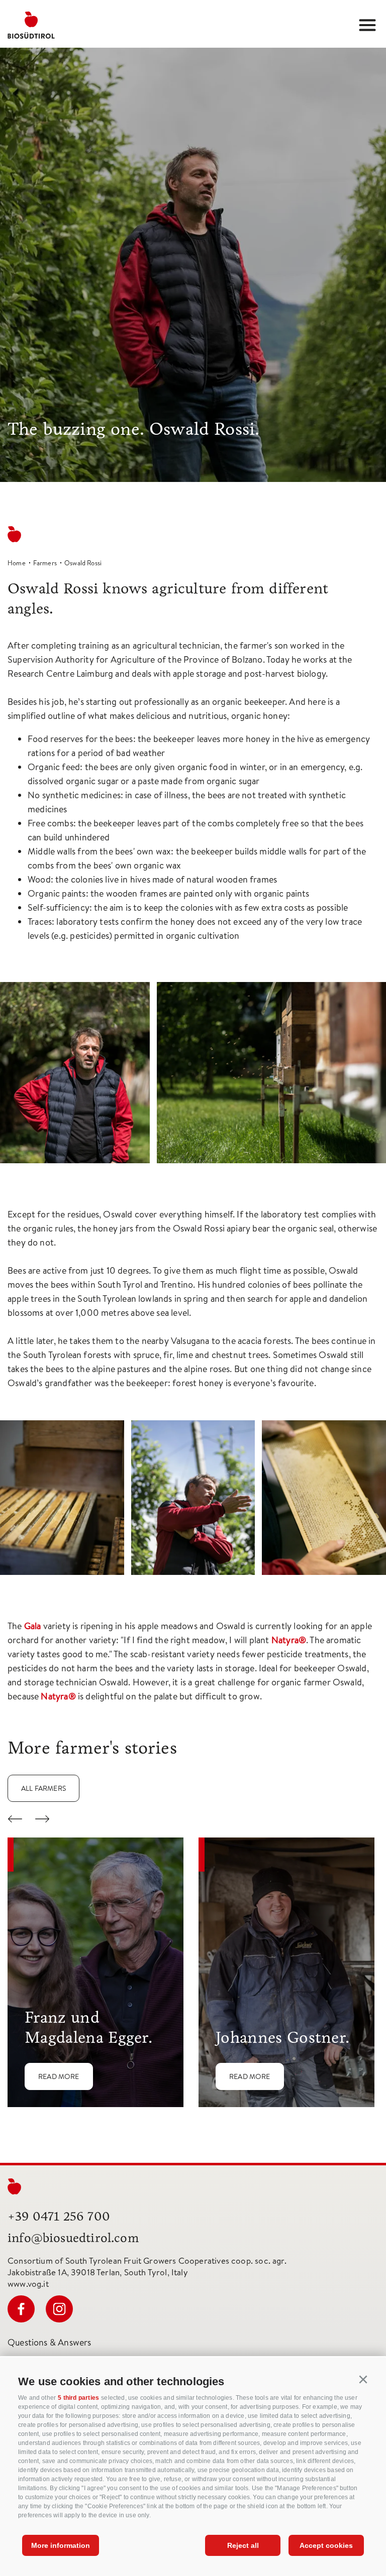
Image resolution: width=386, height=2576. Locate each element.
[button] (363, 2380)
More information (61, 2545)
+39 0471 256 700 (59, 2216)
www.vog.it (28, 2284)
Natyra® (289, 1640)
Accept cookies (326, 2545)
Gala (33, 1626)
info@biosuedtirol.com (73, 2238)
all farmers (43, 1788)
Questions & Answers (49, 2342)
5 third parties (78, 2398)
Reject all (243, 2545)
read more (59, 2076)
